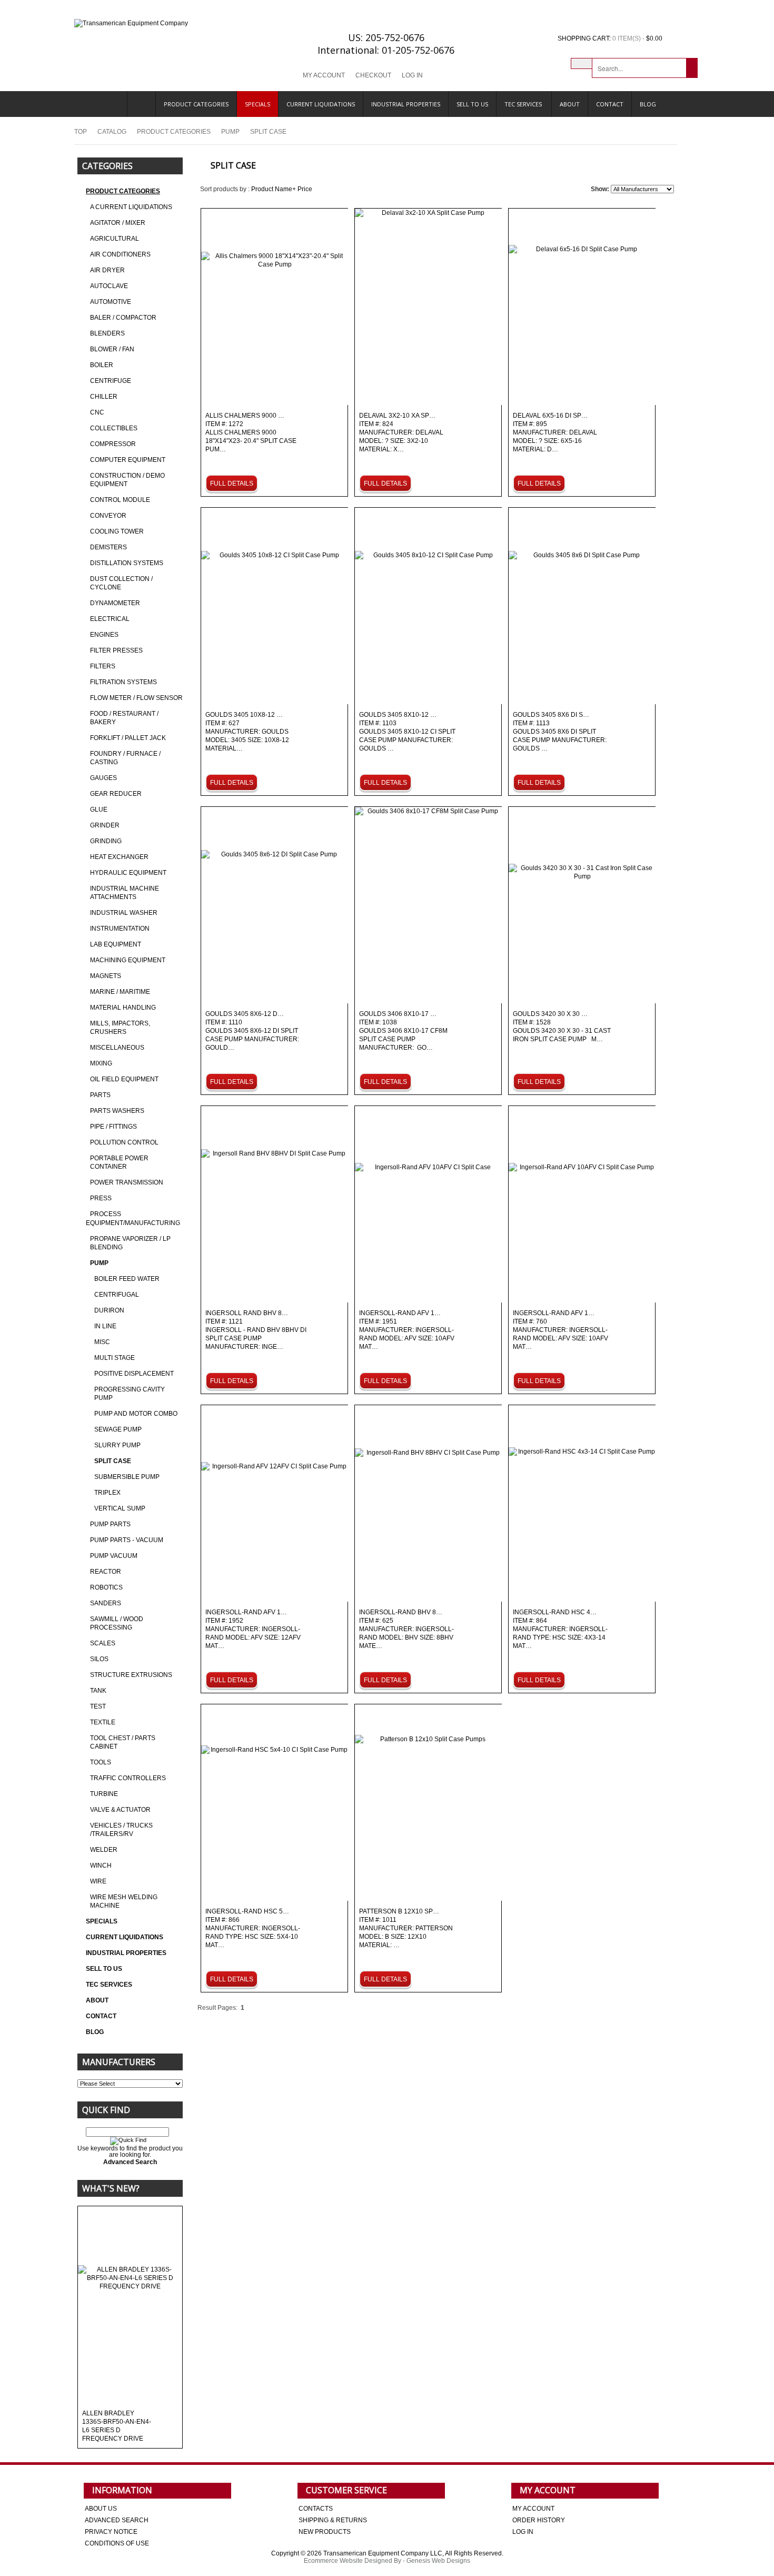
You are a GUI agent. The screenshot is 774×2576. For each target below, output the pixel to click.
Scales (103, 1643)
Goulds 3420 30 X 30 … (562, 1027)
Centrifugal (117, 1295)
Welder (104, 1850)
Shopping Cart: (584, 38)
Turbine (104, 1794)
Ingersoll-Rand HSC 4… (560, 1629)
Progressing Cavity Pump (130, 1394)
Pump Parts (110, 1524)
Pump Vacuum (114, 1556)
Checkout (373, 75)
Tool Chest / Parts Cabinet (123, 1742)
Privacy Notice (111, 2532)
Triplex (107, 1493)
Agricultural (115, 239)
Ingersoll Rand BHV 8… (256, 1330)
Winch (101, 1866)
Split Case (113, 1461)
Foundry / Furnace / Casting (125, 758)
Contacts (316, 2509)
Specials (257, 104)
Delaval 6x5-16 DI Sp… (555, 433)
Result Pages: (217, 2008)
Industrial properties (406, 104)
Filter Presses (116, 650)
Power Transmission (127, 1182)
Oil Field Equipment (124, 1079)
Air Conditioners (120, 254)
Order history (539, 2520)
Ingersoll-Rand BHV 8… (406, 1629)
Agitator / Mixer (118, 223)
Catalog (112, 132)
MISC (102, 1342)
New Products (325, 2532)
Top (81, 132)
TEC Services (524, 104)
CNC (97, 412)
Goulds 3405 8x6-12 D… (253, 1031)
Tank (98, 1691)
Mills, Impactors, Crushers (120, 1028)
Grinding (106, 841)
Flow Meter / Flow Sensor (136, 698)
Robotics (106, 1587)
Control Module (120, 500)
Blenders (107, 333)
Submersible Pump (127, 1477)
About (570, 104)
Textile (103, 1722)
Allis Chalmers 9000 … (251, 433)
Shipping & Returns (333, 2520)
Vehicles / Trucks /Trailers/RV (121, 1830)
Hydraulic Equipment (128, 873)
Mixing (101, 1063)
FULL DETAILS (232, 483)
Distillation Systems (127, 563)
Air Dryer (107, 270)
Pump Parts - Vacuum (127, 1540)
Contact (610, 104)
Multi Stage (115, 1358)
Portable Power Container (119, 1162)
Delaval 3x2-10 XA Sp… (401, 433)
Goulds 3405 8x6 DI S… (560, 732)
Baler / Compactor (123, 318)
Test (98, 1706)
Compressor (113, 444)
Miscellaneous (117, 1048)
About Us (101, 2509)
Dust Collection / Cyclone (121, 583)
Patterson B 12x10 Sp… (406, 1928)
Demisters (108, 547)
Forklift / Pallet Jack (128, 738)
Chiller (104, 397)
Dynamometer (115, 603)
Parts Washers (117, 1111)
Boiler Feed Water (127, 1279)
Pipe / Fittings (113, 1127)
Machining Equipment (128, 960)
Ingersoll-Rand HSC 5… (253, 1928)
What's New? (111, 2188)
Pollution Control (124, 1142)
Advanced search (117, 2520)
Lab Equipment (116, 944)
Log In (412, 75)
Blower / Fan (112, 349)
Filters (103, 666)
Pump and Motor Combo (136, 1414)
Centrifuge (111, 381)
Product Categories (196, 104)
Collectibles (114, 428)
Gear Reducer (116, 794)
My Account (324, 75)
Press (101, 1198)
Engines (104, 635)
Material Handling (123, 1008)
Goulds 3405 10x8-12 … (247, 732)
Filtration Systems (123, 682)
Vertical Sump (120, 1508)
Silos (99, 1659)
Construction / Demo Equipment (127, 480)
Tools (101, 1762)
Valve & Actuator (120, 1810)
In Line (105, 1326)
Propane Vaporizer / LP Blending (130, 1243)
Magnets (106, 976)
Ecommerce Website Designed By (353, 2561)
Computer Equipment (128, 460)
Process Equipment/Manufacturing (133, 1218)
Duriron (109, 1310)
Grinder (105, 825)
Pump (230, 132)
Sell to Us (472, 104)
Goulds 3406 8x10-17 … (403, 1031)
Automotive (111, 302)
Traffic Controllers (128, 1778)
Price (305, 189)
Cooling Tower (117, 531)
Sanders (106, 1603)
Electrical (110, 619)
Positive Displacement (134, 1374)
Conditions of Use (117, 2543)
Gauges (103, 778)
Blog (648, 104)
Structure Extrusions (131, 1675)
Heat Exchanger (119, 857)
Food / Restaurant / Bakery (124, 718)
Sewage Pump (118, 1429)
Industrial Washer (124, 913)
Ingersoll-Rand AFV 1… (407, 1330)
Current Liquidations (321, 104)
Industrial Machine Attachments (125, 893)
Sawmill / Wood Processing (117, 1623)
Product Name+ (274, 189)
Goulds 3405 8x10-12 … (407, 732)
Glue (99, 810)
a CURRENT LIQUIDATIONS (131, 207)
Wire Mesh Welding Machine (124, 1901)
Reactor (106, 1572)
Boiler (102, 365)
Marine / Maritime (120, 992)
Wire (98, 1881)
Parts (100, 1095)
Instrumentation (120, 929)
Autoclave (109, 286)
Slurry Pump (117, 1445)
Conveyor (108, 516)
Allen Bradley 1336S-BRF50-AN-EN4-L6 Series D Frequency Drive (117, 2426)
